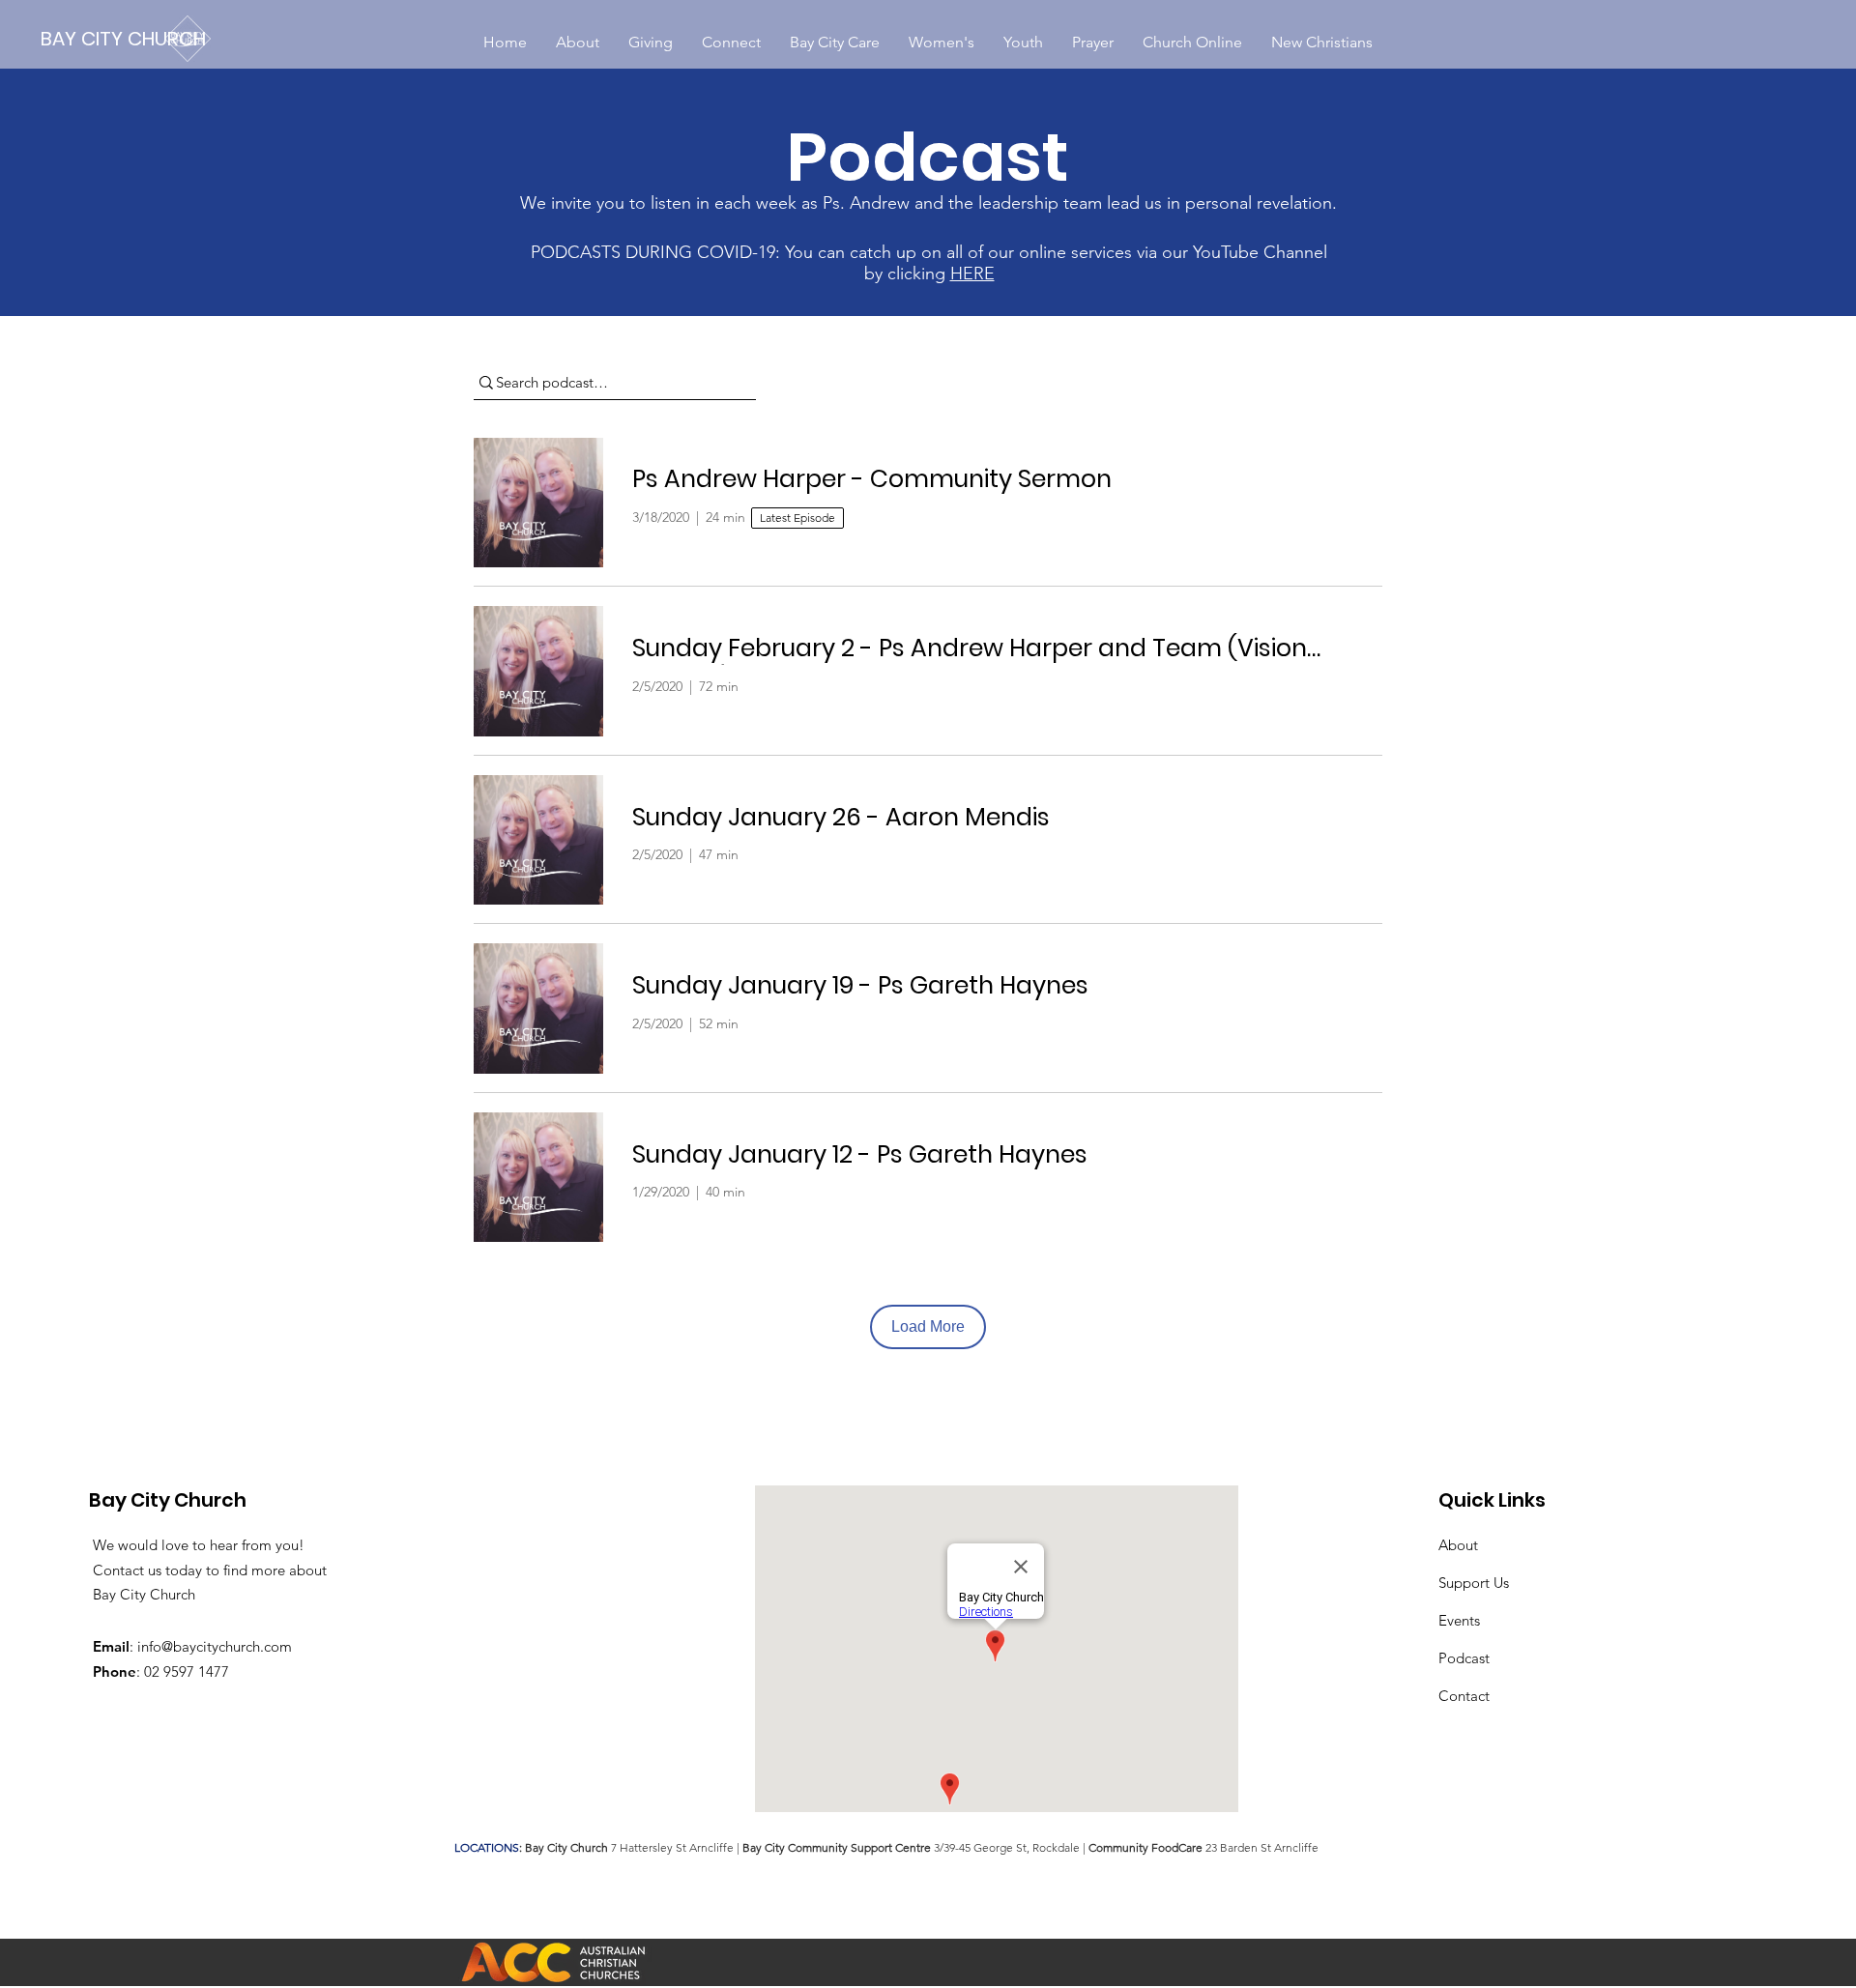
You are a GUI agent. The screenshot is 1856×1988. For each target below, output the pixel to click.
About (1458, 1545)
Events (1459, 1620)
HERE (972, 274)
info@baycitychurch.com (215, 1646)
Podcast (1464, 1658)
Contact (1464, 1696)
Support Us (1474, 1583)
